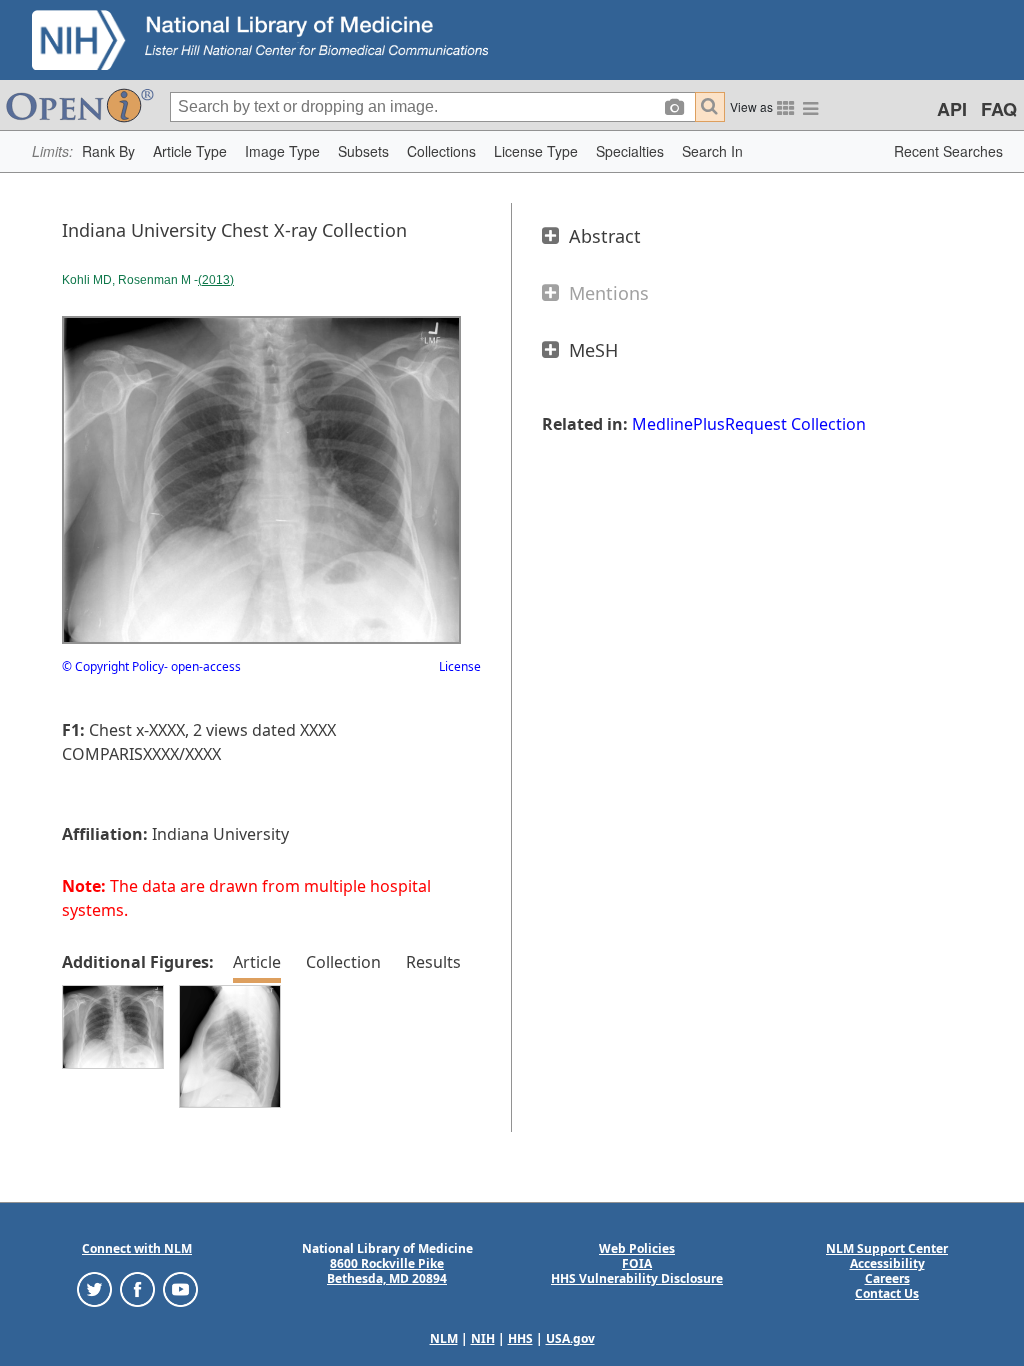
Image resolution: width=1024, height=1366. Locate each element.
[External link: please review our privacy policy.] (94, 1288)
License (460, 666)
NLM (444, 1338)
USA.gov (570, 1338)
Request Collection (795, 424)
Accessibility (887, 1263)
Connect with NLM (137, 1248)
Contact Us (887, 1293)
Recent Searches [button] (948, 151)
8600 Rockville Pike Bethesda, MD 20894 (387, 1271)
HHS (520, 1338)
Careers (887, 1278)
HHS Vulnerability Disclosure (637, 1278)
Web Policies (637, 1248)
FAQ (999, 109)
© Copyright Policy (113, 666)
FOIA (637, 1263)
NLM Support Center (887, 1248)
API (952, 109)
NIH (483, 1338)
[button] (108, 151)
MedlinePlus (678, 424)
